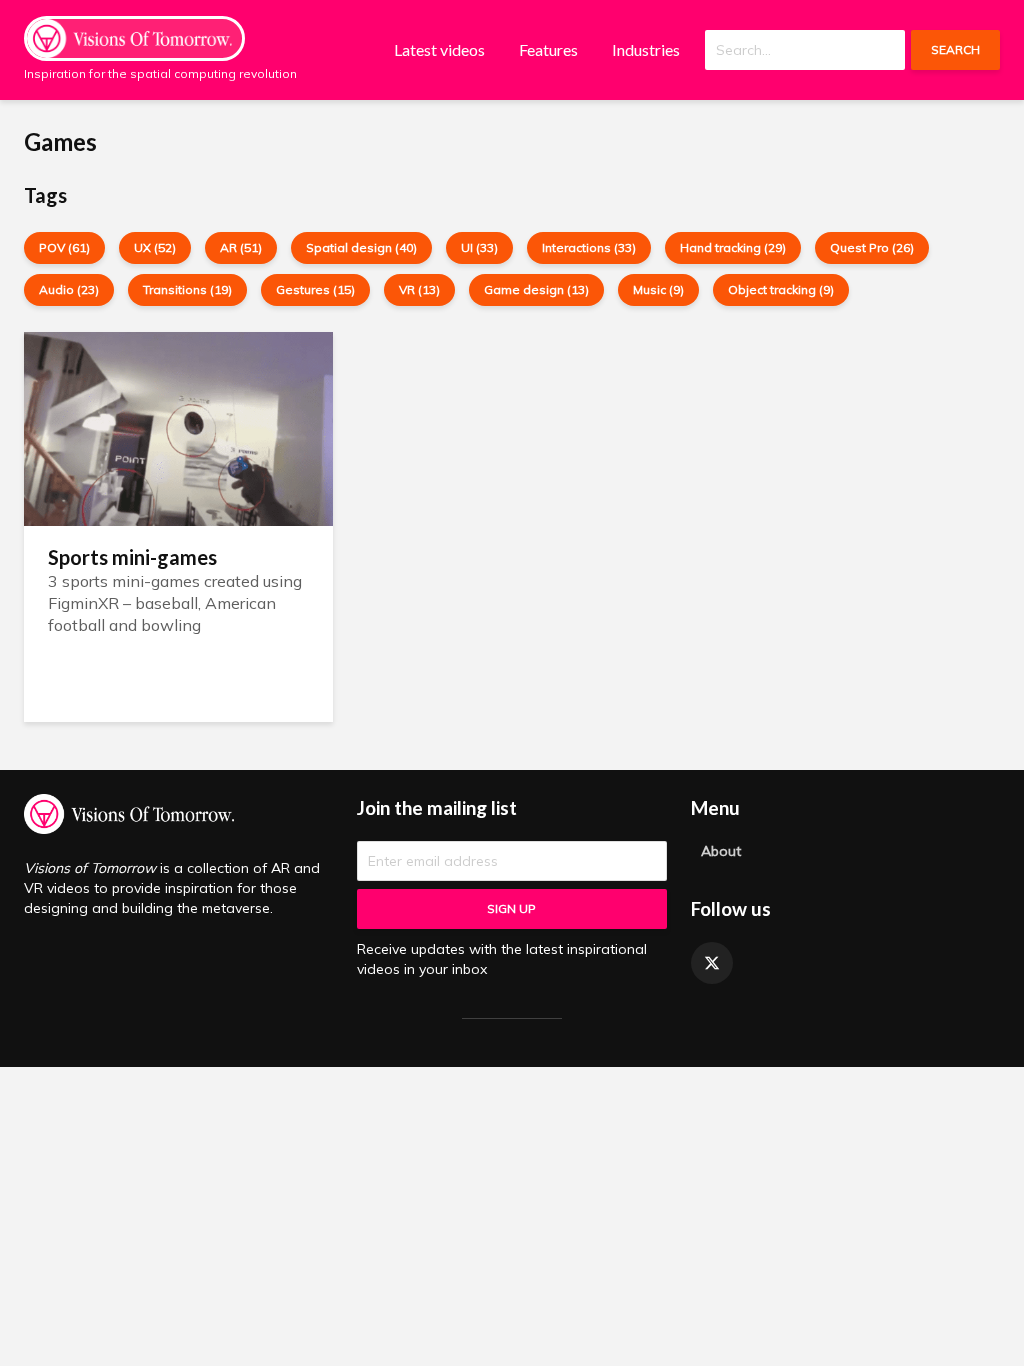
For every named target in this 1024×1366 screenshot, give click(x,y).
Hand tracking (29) (733, 247)
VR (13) (419, 289)
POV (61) (64, 247)
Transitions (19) (187, 289)
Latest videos (439, 49)
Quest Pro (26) (872, 247)
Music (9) (658, 289)
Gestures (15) (315, 289)
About (721, 851)
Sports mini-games (132, 557)
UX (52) (155, 247)
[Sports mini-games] (178, 427)
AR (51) (241, 247)
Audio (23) (69, 289)
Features (548, 49)
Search (955, 49)
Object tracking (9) (781, 289)
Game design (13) (536, 289)
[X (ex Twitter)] (712, 963)
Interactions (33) (589, 247)
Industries (646, 49)
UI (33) (479, 247)
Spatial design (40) (361, 247)
